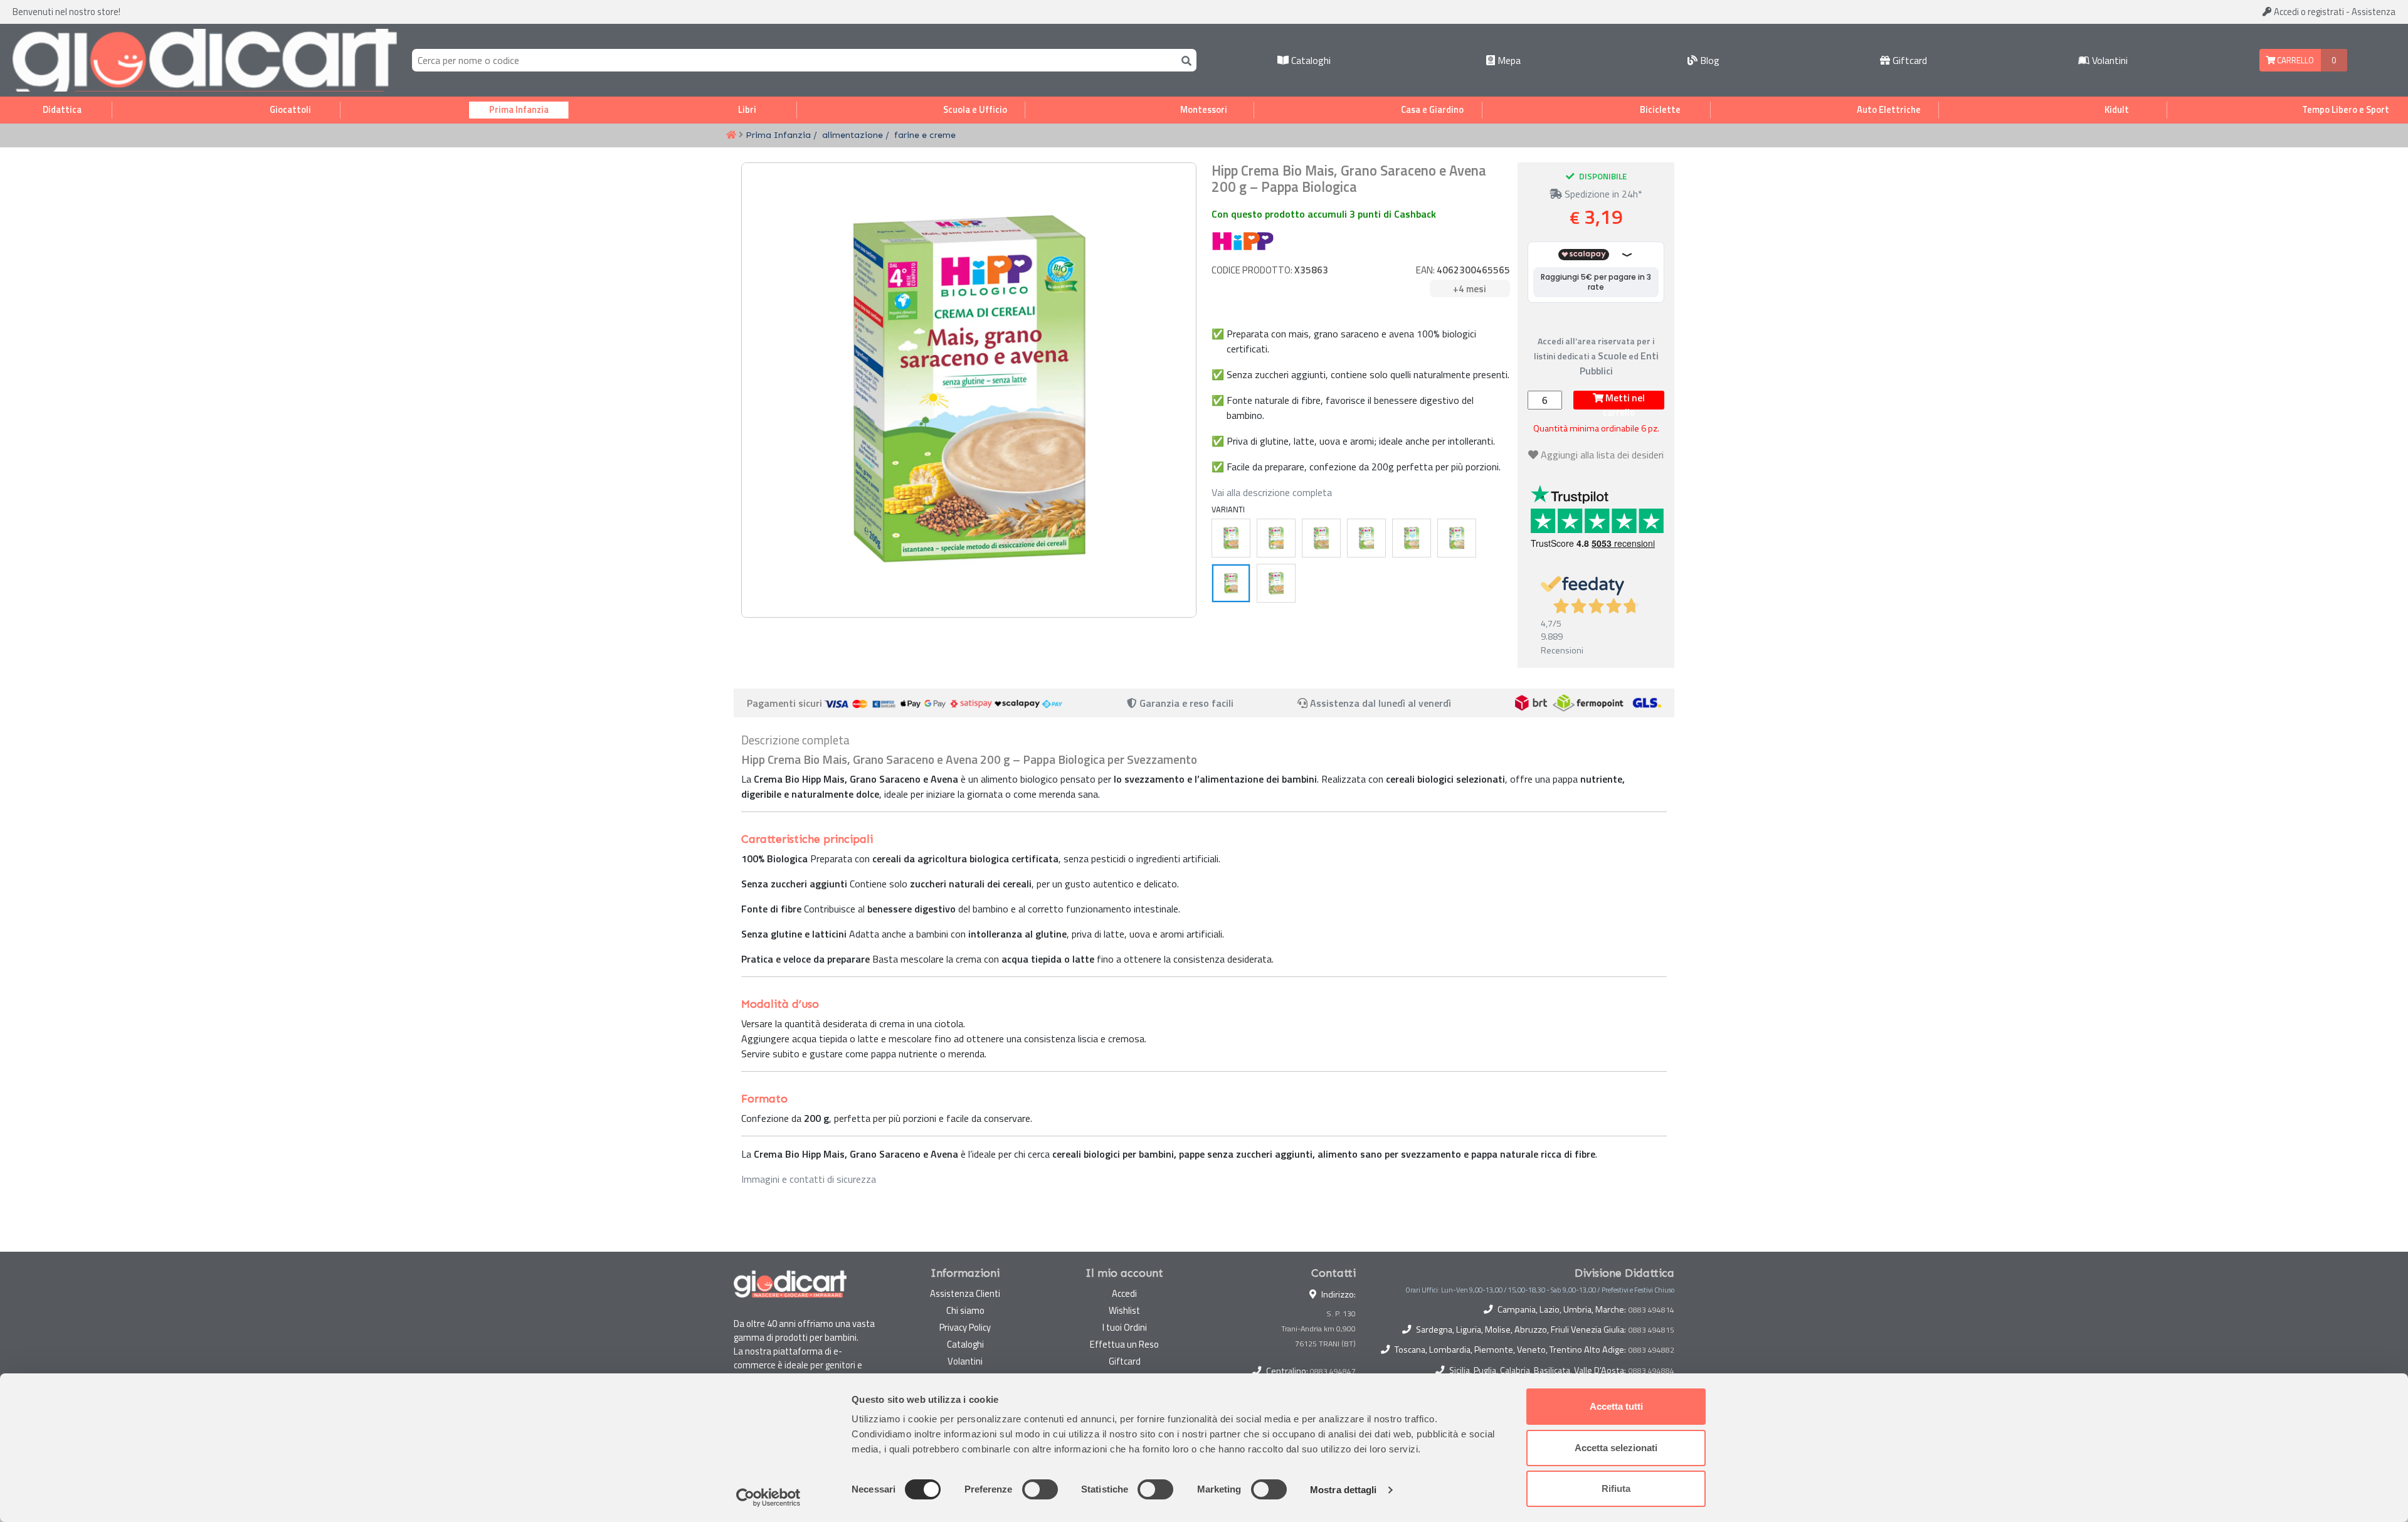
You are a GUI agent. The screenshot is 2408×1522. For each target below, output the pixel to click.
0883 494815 (1651, 1330)
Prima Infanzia (519, 110)
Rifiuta (1616, 1488)
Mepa (1508, 60)
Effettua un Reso (1124, 1344)
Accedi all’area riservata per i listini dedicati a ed (1596, 356)
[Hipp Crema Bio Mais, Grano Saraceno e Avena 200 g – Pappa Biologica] (1231, 583)
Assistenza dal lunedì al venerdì (1381, 703)
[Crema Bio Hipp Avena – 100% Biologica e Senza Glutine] (1276, 583)
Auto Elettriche (1889, 110)
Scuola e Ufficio (975, 110)
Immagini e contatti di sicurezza (809, 1179)
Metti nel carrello (1624, 400)
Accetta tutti (1616, 1406)
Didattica (62, 110)
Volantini (2109, 60)
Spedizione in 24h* (1602, 194)
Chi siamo (965, 1310)
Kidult (2117, 110)
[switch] (1040, 1489)
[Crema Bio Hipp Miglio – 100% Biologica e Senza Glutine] (1457, 538)
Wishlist (1124, 1310)
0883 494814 (1651, 1310)
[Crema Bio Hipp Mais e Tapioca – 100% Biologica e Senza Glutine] (1276, 538)
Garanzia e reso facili (1185, 703)
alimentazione (853, 135)
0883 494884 (1651, 1371)
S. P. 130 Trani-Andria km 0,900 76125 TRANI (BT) (1318, 1329)
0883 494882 (1651, 1350)
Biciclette (1660, 110)
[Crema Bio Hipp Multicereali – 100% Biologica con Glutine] (1321, 538)
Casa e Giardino (1432, 110)
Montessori (1204, 110)
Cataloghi (1310, 60)
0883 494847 (1333, 1371)
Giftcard (1909, 60)
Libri (747, 110)
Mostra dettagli (1344, 1490)
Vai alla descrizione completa (1272, 492)
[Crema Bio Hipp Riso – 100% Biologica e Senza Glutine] (1366, 538)
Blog (1708, 60)
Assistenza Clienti (965, 1293)
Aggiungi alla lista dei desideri (1602, 455)
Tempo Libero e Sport (2346, 110)
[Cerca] (1184, 60)
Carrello (2294, 60)
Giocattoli (290, 110)
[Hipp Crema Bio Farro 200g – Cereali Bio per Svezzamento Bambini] (1231, 538)
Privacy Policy (965, 1327)
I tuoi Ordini (1125, 1327)
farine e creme (925, 135)
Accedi (2308, 12)
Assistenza (2374, 12)
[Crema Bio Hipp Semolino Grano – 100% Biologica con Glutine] (1412, 538)
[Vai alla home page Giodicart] (205, 60)
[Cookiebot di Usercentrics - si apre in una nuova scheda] (768, 1498)
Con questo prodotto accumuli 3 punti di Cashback (1324, 214)
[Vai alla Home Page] (731, 135)
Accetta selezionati (1616, 1448)
